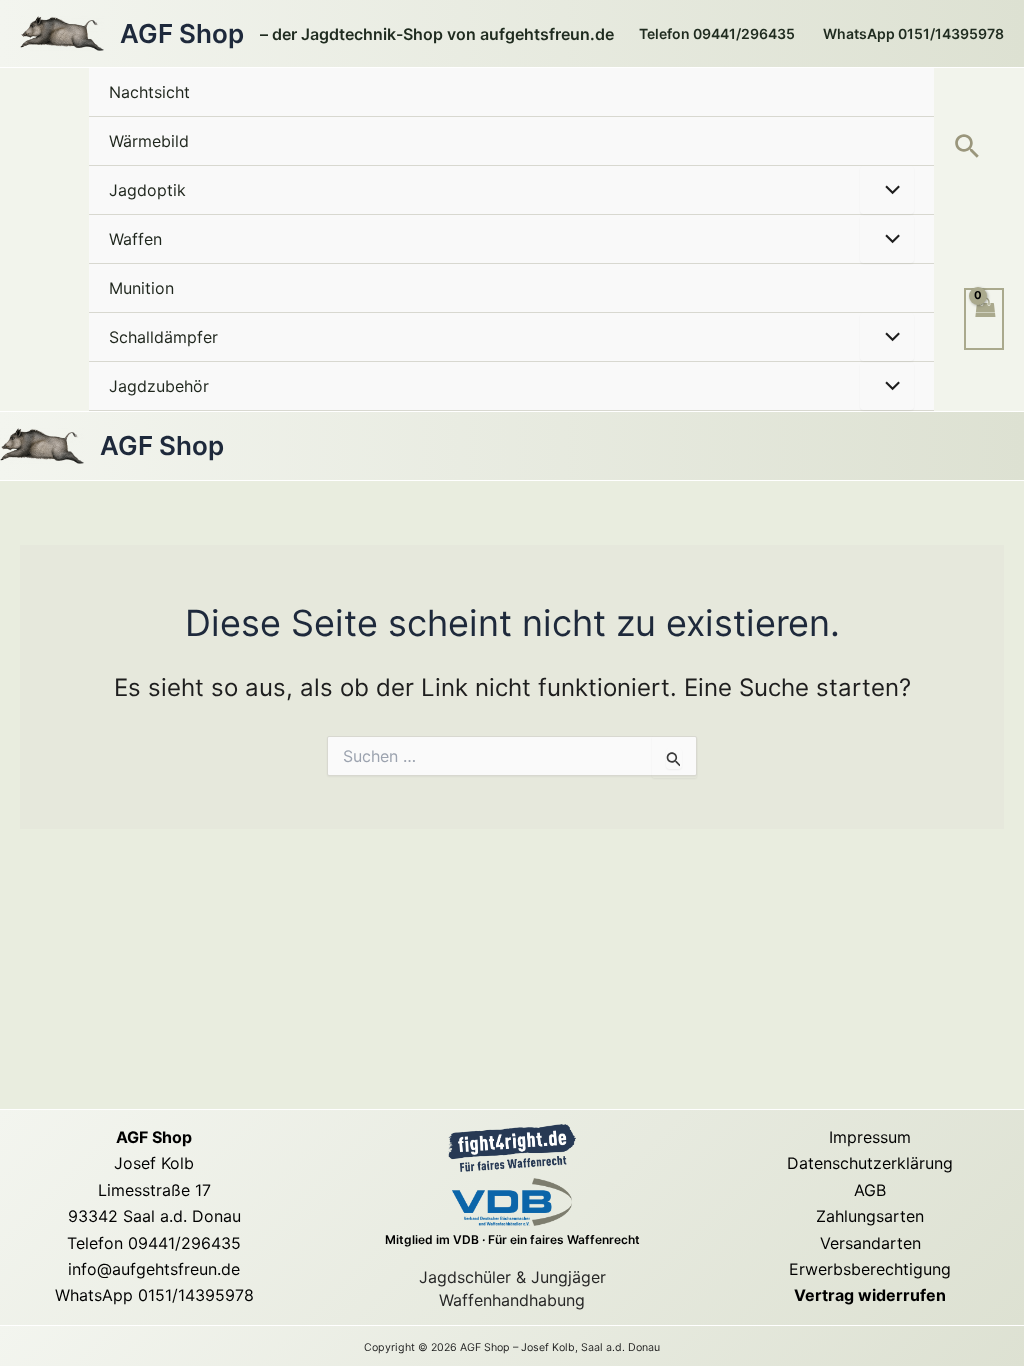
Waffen (135, 239)
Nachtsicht (149, 92)
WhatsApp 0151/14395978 (154, 1295)
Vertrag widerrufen (870, 1295)
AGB (870, 1190)
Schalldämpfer (163, 337)
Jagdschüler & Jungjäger (512, 1277)
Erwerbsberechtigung (870, 1269)
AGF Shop (182, 33)
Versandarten (870, 1243)
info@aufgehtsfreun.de (154, 1269)
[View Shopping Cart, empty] (984, 319)
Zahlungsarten (870, 1216)
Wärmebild (149, 141)
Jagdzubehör (159, 386)
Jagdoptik (147, 190)
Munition (141, 288)
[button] (967, 147)
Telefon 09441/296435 (154, 1243)
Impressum (870, 1137)
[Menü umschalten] (887, 190)
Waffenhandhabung (512, 1300)
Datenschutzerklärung (870, 1163)
